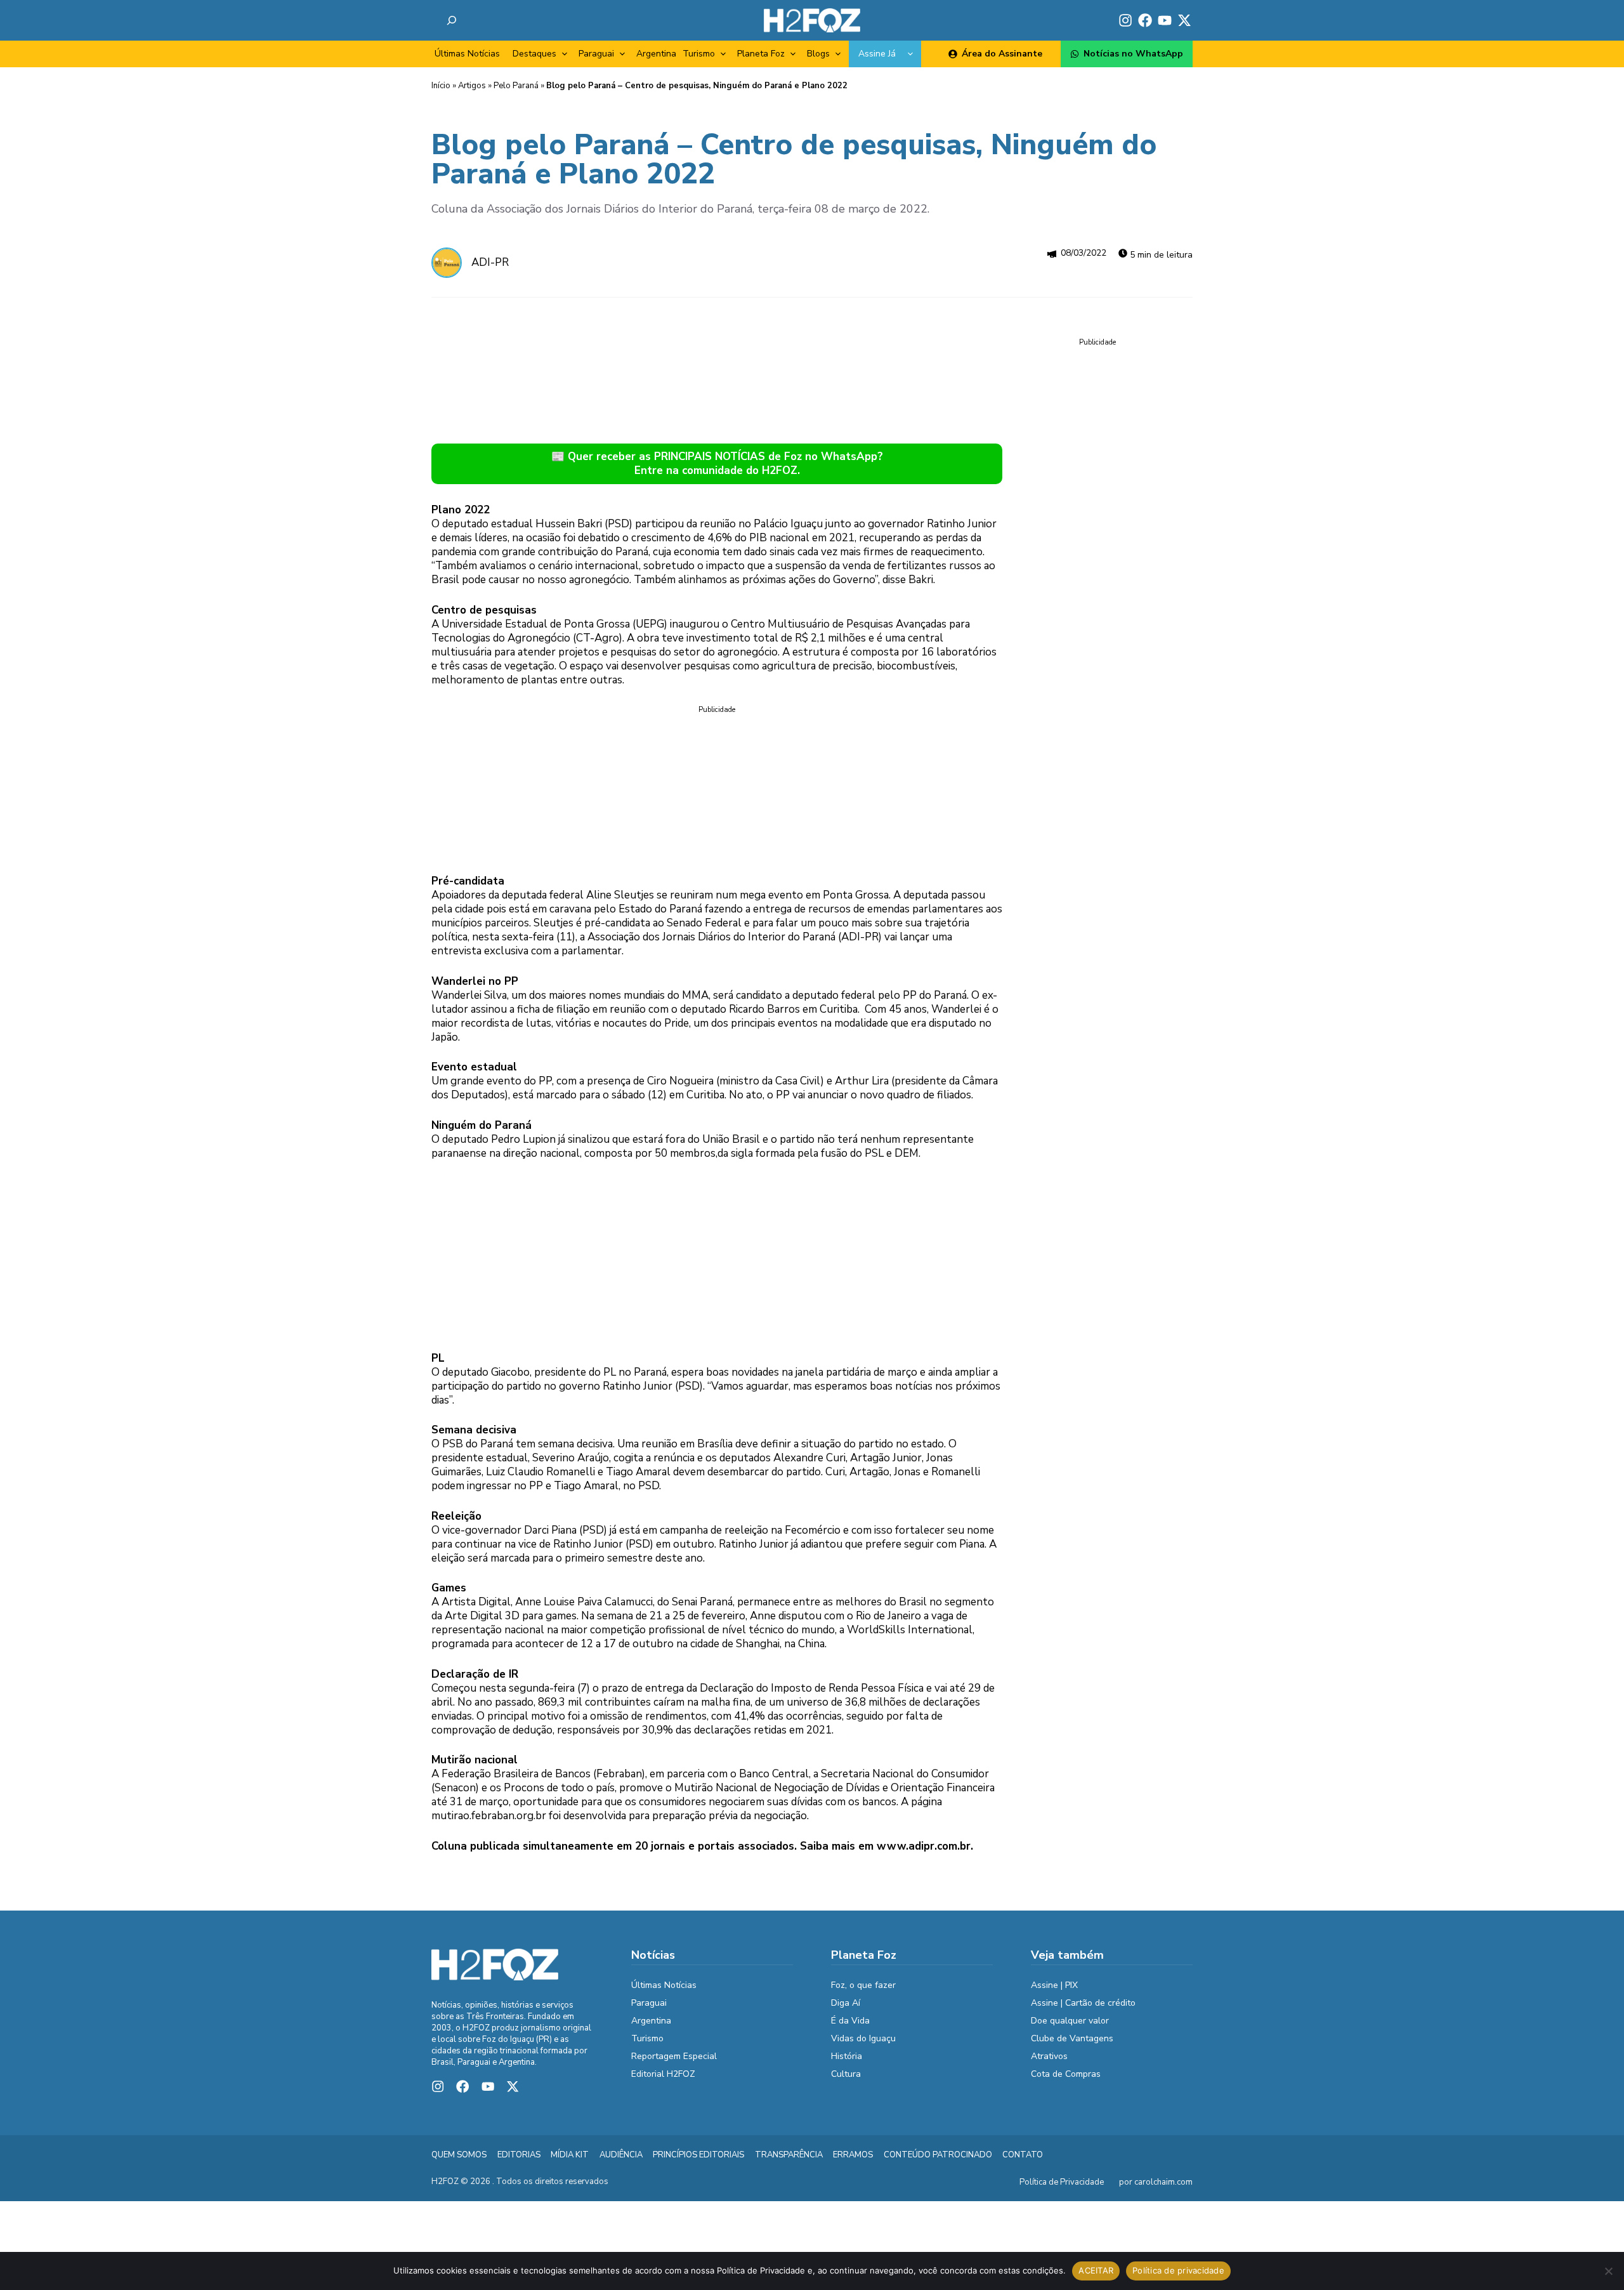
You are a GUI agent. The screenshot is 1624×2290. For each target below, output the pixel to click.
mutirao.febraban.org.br (489, 1816)
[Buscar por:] (452, 20)
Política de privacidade (1178, 2270)
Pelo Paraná (516, 86)
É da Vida (850, 2021)
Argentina (656, 54)
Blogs (818, 54)
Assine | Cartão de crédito (1083, 2003)
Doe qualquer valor (1070, 2021)
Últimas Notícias (467, 54)
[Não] (1608, 2271)
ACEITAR (1096, 2270)
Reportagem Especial (674, 2056)
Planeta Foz (761, 54)
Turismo (699, 54)
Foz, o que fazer (863, 1985)
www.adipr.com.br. (925, 1846)
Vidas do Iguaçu (863, 2038)
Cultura (846, 2074)
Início (441, 86)
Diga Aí (846, 2003)
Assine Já (877, 54)
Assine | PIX (1054, 1985)
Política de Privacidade (1062, 2182)
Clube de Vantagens (1072, 2038)
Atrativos (1049, 2056)
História (847, 2056)
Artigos (472, 86)
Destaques (534, 54)
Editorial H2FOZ (663, 2074)
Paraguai (596, 54)
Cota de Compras (1066, 2074)
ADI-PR (490, 262)
